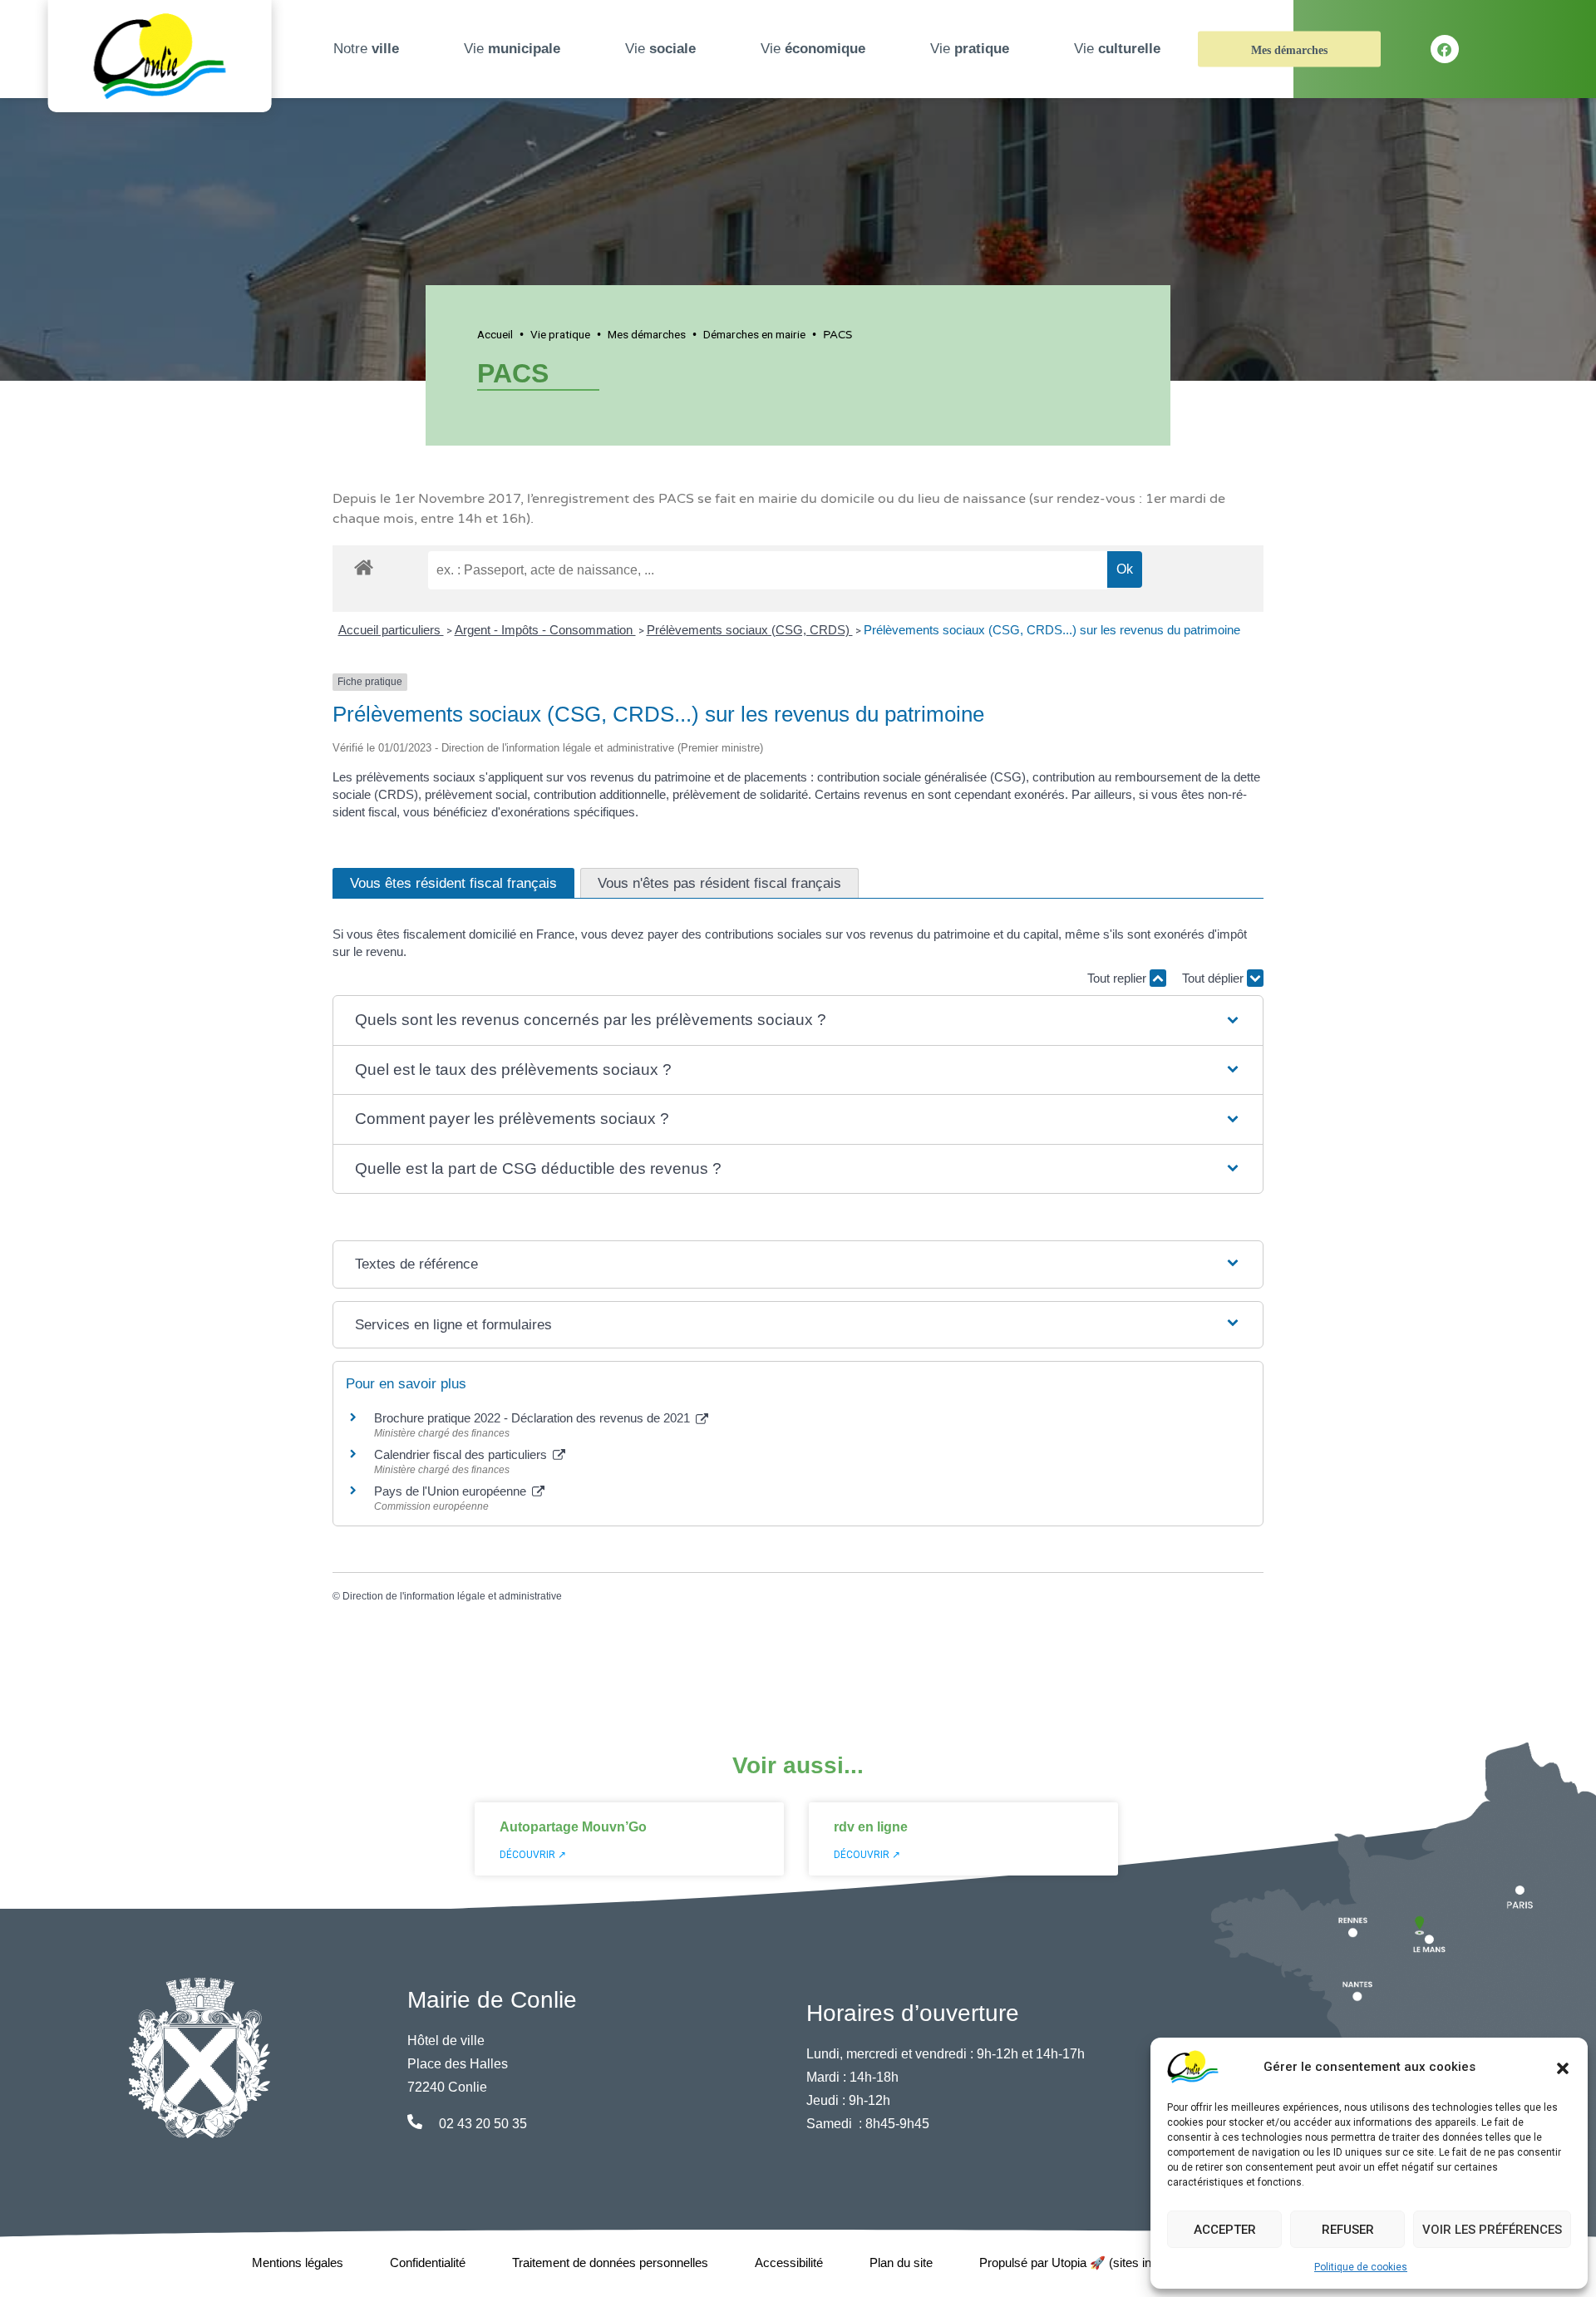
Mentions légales (298, 2262)
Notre (366, 49)
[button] (1563, 2067)
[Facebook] (1445, 49)
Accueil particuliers (391, 630)
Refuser (1348, 2230)
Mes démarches (1289, 50)
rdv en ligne (871, 1827)
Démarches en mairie (754, 334)
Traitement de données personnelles (610, 2262)
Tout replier (1118, 978)
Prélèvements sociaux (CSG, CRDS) (750, 630)
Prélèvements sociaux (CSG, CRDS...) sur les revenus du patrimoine (1052, 630)
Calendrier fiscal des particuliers (462, 1454)
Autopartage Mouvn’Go (573, 1827)
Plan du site (901, 2262)
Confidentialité (428, 2262)
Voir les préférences (1492, 2230)
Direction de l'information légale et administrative (452, 1596)
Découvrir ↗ (533, 1855)
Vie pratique (560, 334)
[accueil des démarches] (364, 564)
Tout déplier (1214, 978)
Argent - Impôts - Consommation (545, 630)
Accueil (495, 334)
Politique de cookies (1361, 2267)
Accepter (1225, 2230)
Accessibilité (789, 2262)
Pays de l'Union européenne (452, 1491)
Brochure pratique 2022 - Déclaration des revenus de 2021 (534, 1418)
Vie (512, 49)
